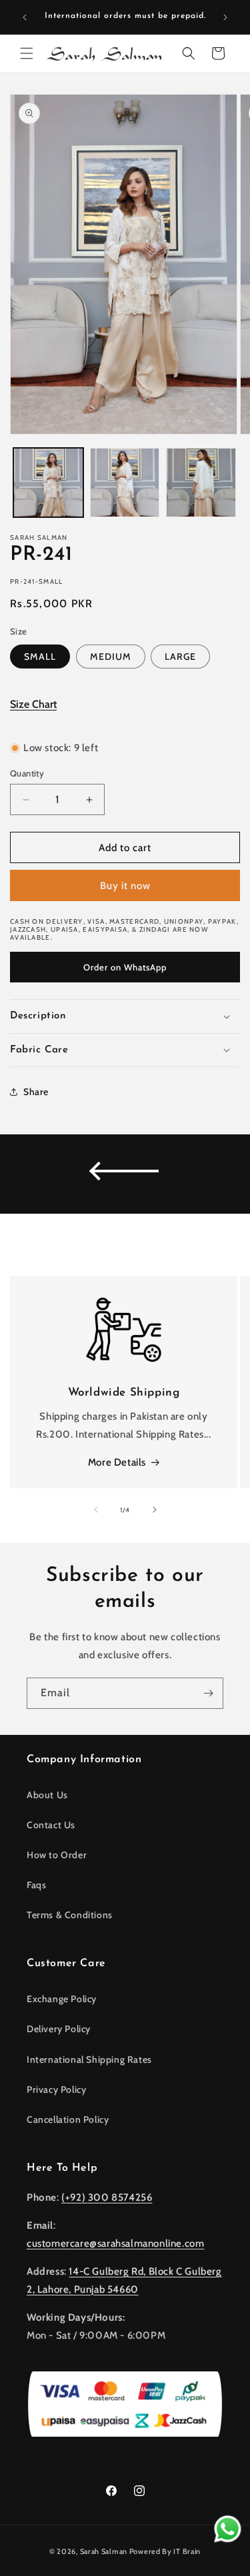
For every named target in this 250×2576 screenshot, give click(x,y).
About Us (47, 1795)
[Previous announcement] (25, 17)
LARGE (180, 656)
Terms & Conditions (70, 1915)
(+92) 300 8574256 (107, 2197)
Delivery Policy (59, 2029)
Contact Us (51, 1825)
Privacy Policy (56, 2089)
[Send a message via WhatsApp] (228, 2529)
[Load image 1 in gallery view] (48, 483)
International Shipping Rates (89, 2059)
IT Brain (186, 2551)
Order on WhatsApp (125, 967)
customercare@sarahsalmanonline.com (115, 2243)
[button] (27, 53)
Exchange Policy (62, 1999)
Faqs (36, 1885)
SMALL (40, 656)
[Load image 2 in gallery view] (125, 483)
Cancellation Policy (68, 2119)
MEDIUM (111, 656)
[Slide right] (155, 1510)
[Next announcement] (225, 17)
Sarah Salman (104, 2551)
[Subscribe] (208, 1693)
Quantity (27, 773)
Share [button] (36, 1092)
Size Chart (33, 704)
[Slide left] (96, 1510)
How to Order (57, 1855)
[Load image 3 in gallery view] (201, 483)
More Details (117, 1462)
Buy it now (125, 886)
